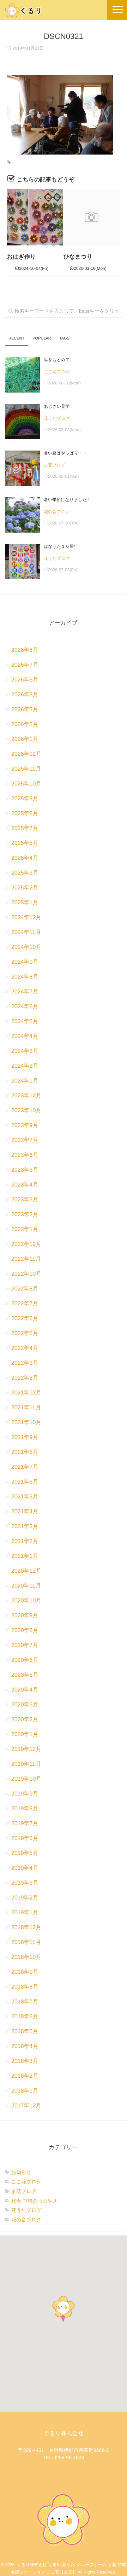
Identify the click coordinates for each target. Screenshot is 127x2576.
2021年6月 (25, 1482)
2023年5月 (25, 1170)
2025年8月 (25, 814)
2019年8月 (25, 1809)
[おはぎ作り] (35, 217)
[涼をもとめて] (23, 375)
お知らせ (21, 2172)
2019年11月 (26, 1764)
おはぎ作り (22, 257)
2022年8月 (25, 1289)
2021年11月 (26, 1408)
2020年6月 (25, 1660)
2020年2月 (25, 1720)
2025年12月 (26, 754)
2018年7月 (25, 2002)
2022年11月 (26, 1259)
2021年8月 (25, 1452)
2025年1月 (25, 903)
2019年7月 (25, 1824)
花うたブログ (57, 418)
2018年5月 (25, 2032)
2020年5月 (25, 1675)
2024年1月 (25, 1081)
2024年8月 (25, 977)
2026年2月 (25, 724)
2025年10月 (26, 784)
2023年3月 (25, 1200)
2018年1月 (25, 2091)
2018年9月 (25, 1972)
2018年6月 (25, 2017)
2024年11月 (26, 932)
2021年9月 (25, 1437)
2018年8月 (25, 1987)
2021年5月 (25, 1497)
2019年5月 (25, 1853)
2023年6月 (25, 1155)
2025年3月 (25, 873)
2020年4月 (25, 1690)
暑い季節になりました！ (67, 500)
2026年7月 (25, 665)
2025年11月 (26, 769)
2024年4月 (25, 1036)
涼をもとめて (57, 360)
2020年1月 (25, 1734)
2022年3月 (25, 1363)
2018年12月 (26, 1928)
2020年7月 (25, 1645)
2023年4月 (25, 1185)
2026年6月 (25, 680)
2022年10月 (26, 1274)
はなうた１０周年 (61, 546)
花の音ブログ (57, 512)
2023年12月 (26, 1096)
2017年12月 (26, 2106)
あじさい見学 (57, 406)
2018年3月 (25, 2061)
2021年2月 (25, 1541)
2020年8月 (25, 1631)
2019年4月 (25, 1868)
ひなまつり (78, 257)
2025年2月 (25, 888)
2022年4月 (25, 1348)
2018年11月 (26, 1942)
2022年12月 (26, 1244)
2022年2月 (25, 1378)
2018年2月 (25, 2076)
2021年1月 (25, 1556)
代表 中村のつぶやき (35, 2201)
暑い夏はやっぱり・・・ (67, 453)
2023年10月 (26, 1111)
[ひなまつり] (92, 217)
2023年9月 (25, 1125)
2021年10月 (26, 1423)
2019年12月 (26, 1749)
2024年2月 (25, 1066)
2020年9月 (25, 1616)
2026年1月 (25, 739)
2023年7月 (25, 1140)
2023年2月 (25, 1215)
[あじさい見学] (23, 422)
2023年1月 (25, 1229)
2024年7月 (25, 992)
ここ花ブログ (57, 372)
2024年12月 (26, 918)
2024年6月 (25, 1007)
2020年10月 (26, 1601)
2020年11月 (26, 1586)
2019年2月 (25, 1898)
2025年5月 (25, 843)
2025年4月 (25, 858)
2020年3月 (25, 1705)
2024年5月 (25, 1022)
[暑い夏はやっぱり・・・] (23, 468)
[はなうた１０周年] (23, 562)
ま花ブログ (55, 465)
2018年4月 (25, 2046)
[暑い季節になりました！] (23, 515)
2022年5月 (25, 1333)
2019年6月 (25, 1838)
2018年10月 (26, 1957)
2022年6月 (25, 1319)
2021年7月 (25, 1467)
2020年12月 (26, 1571)
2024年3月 (25, 1051)
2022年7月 (25, 1304)
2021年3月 (25, 1527)
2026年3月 (25, 710)
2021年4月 (25, 1512)
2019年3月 (25, 1883)
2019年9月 (25, 1794)
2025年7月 (25, 828)
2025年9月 (25, 799)
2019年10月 (26, 1779)
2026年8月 (25, 650)
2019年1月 (25, 1913)
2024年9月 (25, 962)
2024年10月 (26, 947)
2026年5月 (25, 695)
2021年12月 (26, 1393)
